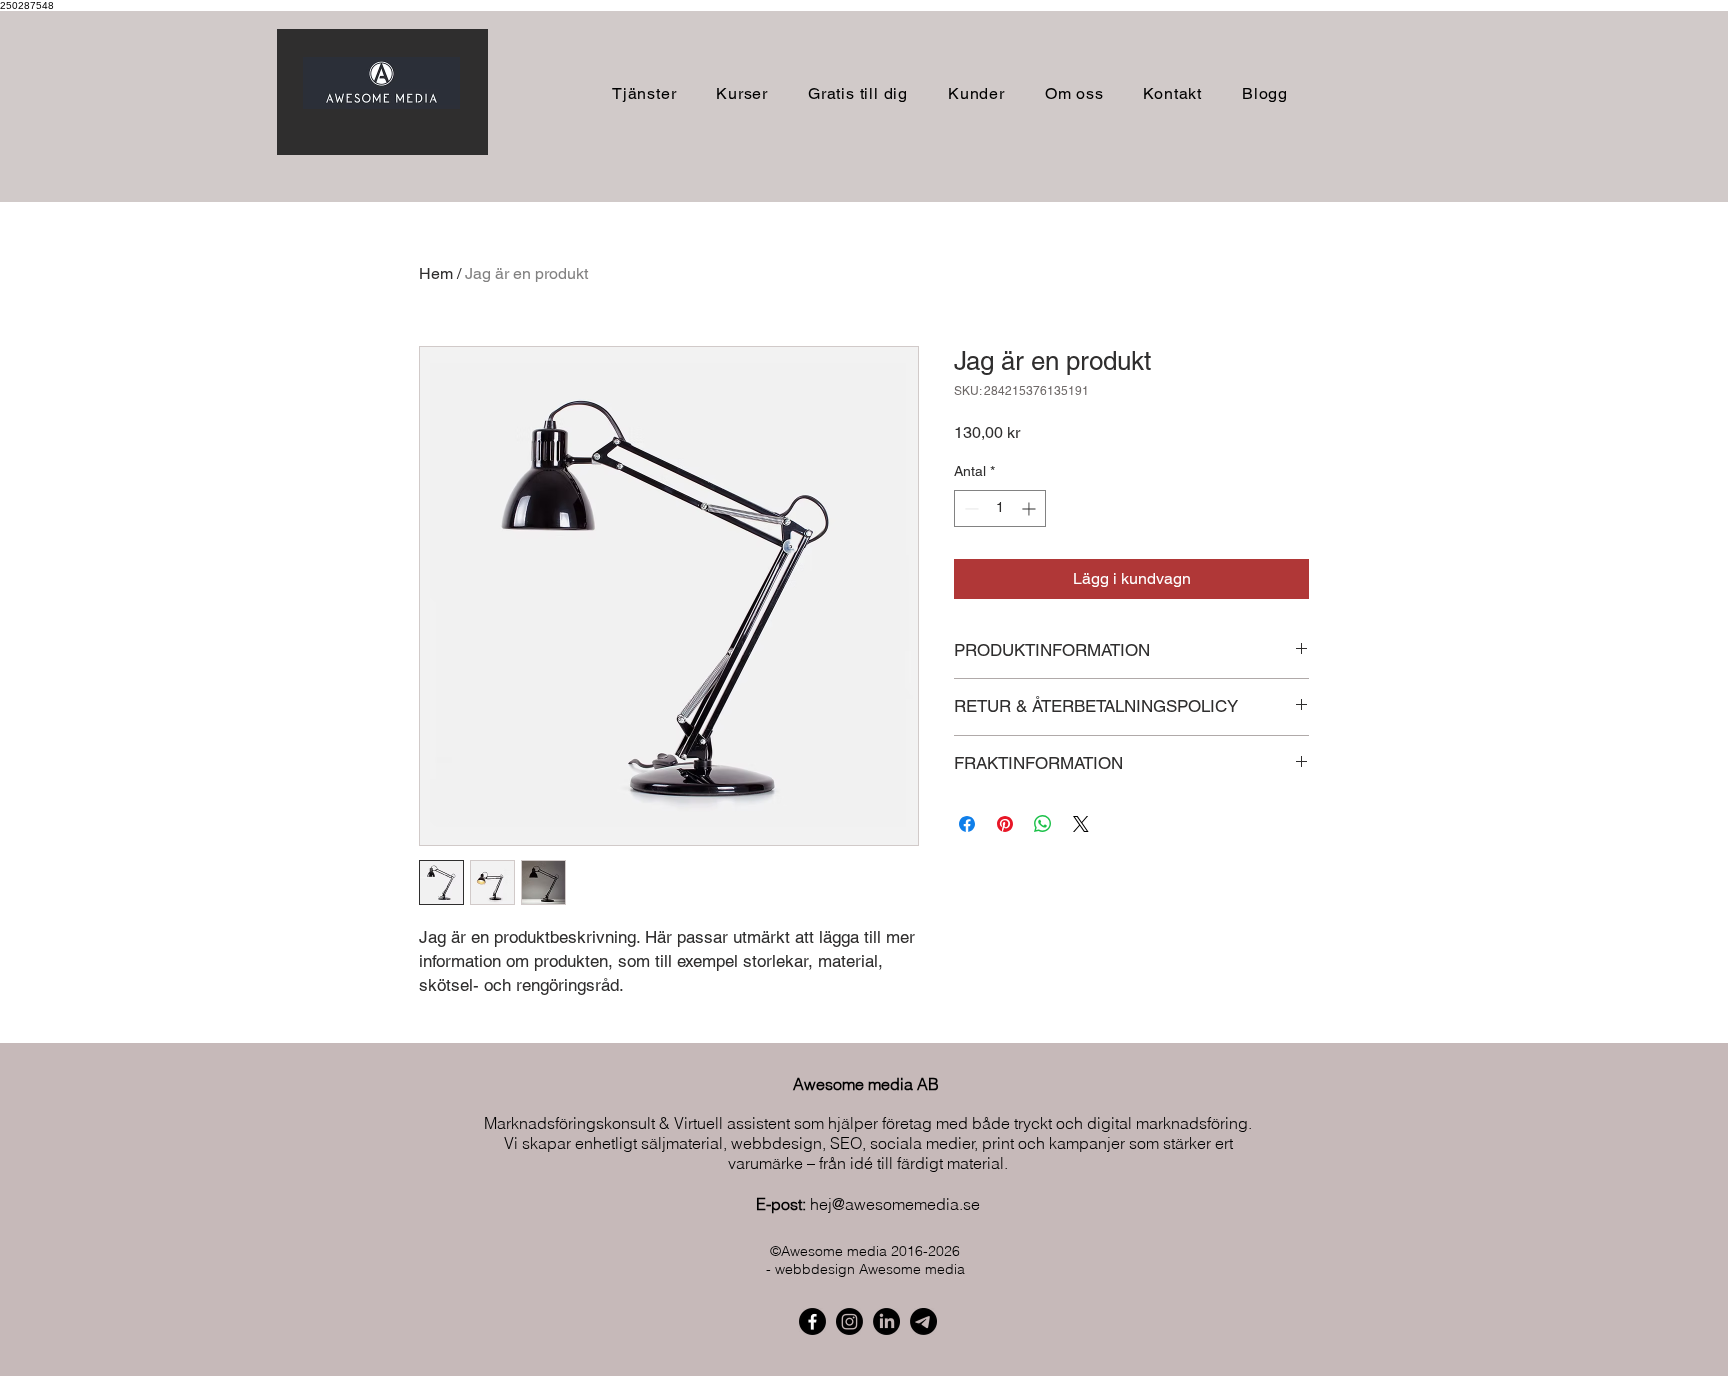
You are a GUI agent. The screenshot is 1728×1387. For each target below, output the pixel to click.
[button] (742, 93)
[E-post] (923, 1321)
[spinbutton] (1000, 508)
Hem (436, 273)
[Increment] (1030, 508)
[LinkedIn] (886, 1321)
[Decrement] (969, 508)
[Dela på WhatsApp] (1043, 824)
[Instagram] (849, 1321)
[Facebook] (812, 1321)
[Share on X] (1081, 824)
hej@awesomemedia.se (895, 1204)
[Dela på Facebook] (967, 824)
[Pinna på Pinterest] (1005, 824)
